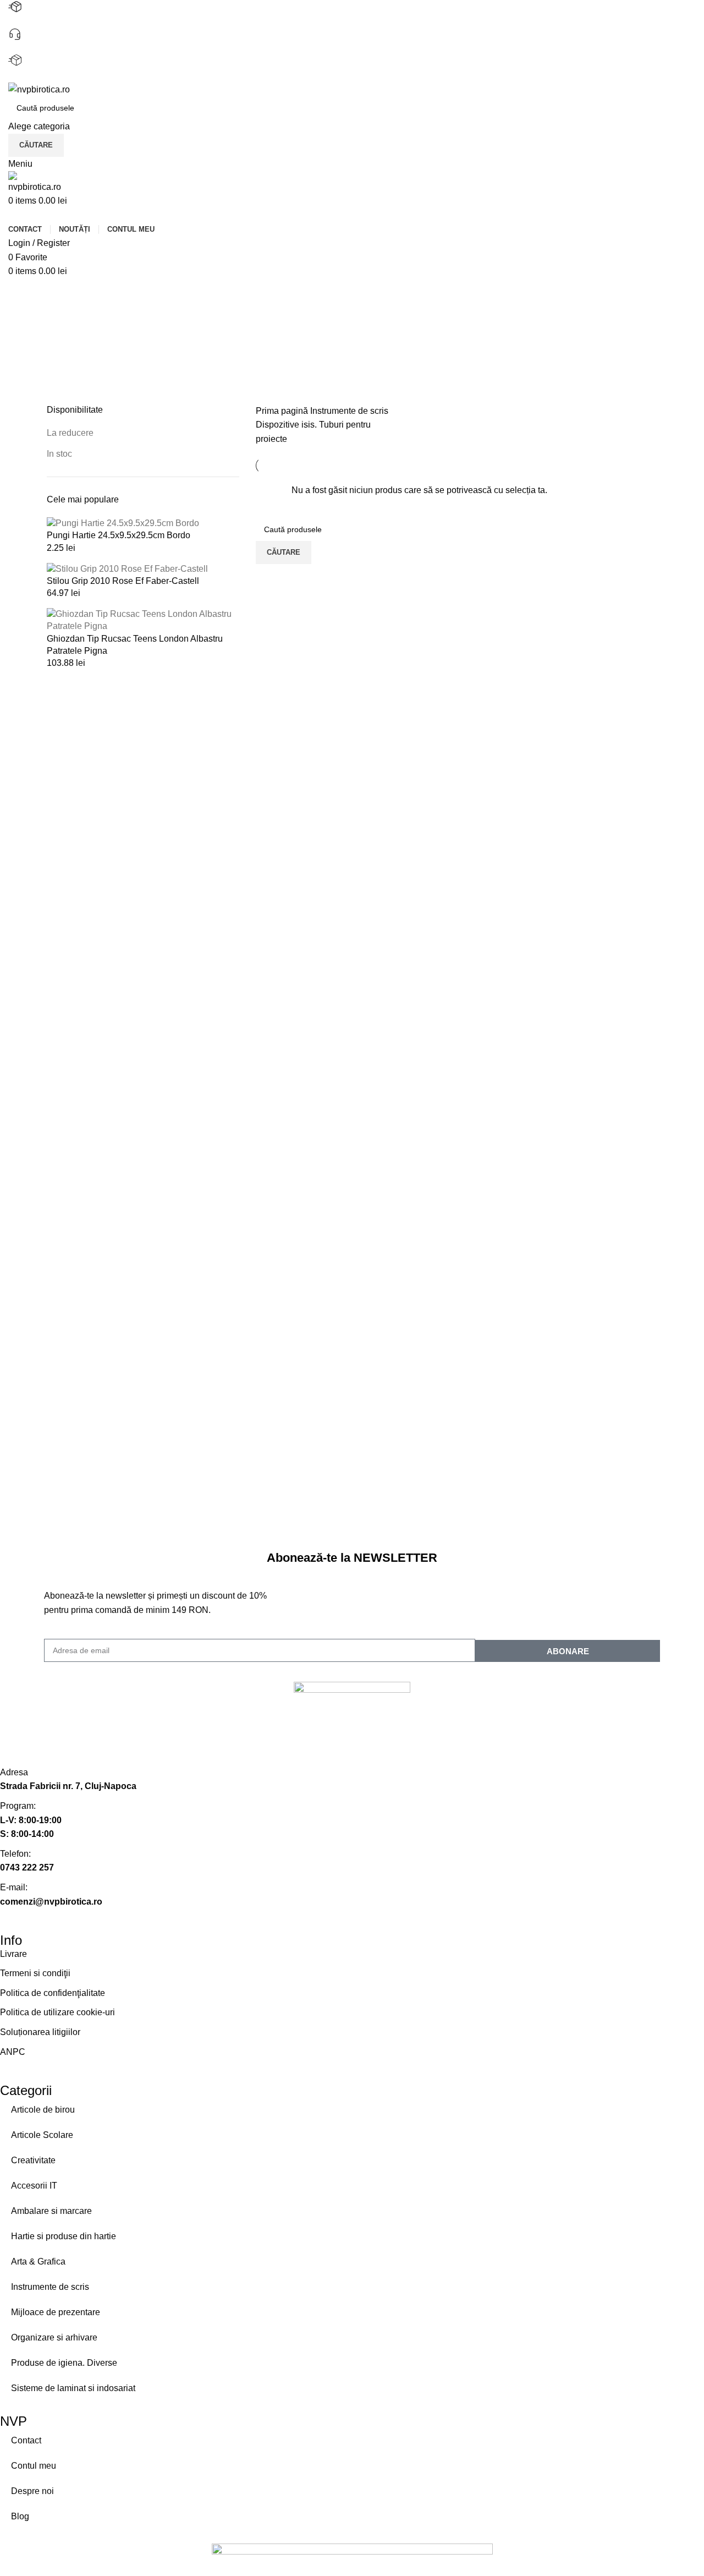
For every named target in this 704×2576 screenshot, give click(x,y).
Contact (26, 2440)
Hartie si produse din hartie (64, 2236)
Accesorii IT (34, 2186)
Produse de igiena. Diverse (64, 2363)
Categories (70, 346)
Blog (20, 2516)
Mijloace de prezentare (56, 2312)
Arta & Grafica (38, 2261)
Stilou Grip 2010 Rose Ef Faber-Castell (123, 581)
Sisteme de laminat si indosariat (73, 2388)
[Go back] (61, 292)
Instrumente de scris (349, 411)
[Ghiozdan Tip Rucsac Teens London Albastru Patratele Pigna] (143, 620)
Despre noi (32, 2491)
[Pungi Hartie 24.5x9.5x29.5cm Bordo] (123, 523)
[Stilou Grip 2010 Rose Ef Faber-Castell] (127, 568)
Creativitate (33, 2160)
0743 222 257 (35, 48)
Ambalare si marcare (51, 2211)
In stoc (59, 454)
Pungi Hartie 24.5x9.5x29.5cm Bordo (119, 535)
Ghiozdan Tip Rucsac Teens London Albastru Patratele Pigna (135, 645)
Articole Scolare (42, 2135)
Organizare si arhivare (54, 2337)
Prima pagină (283, 411)
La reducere (70, 433)
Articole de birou (43, 2110)
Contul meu (34, 2466)
